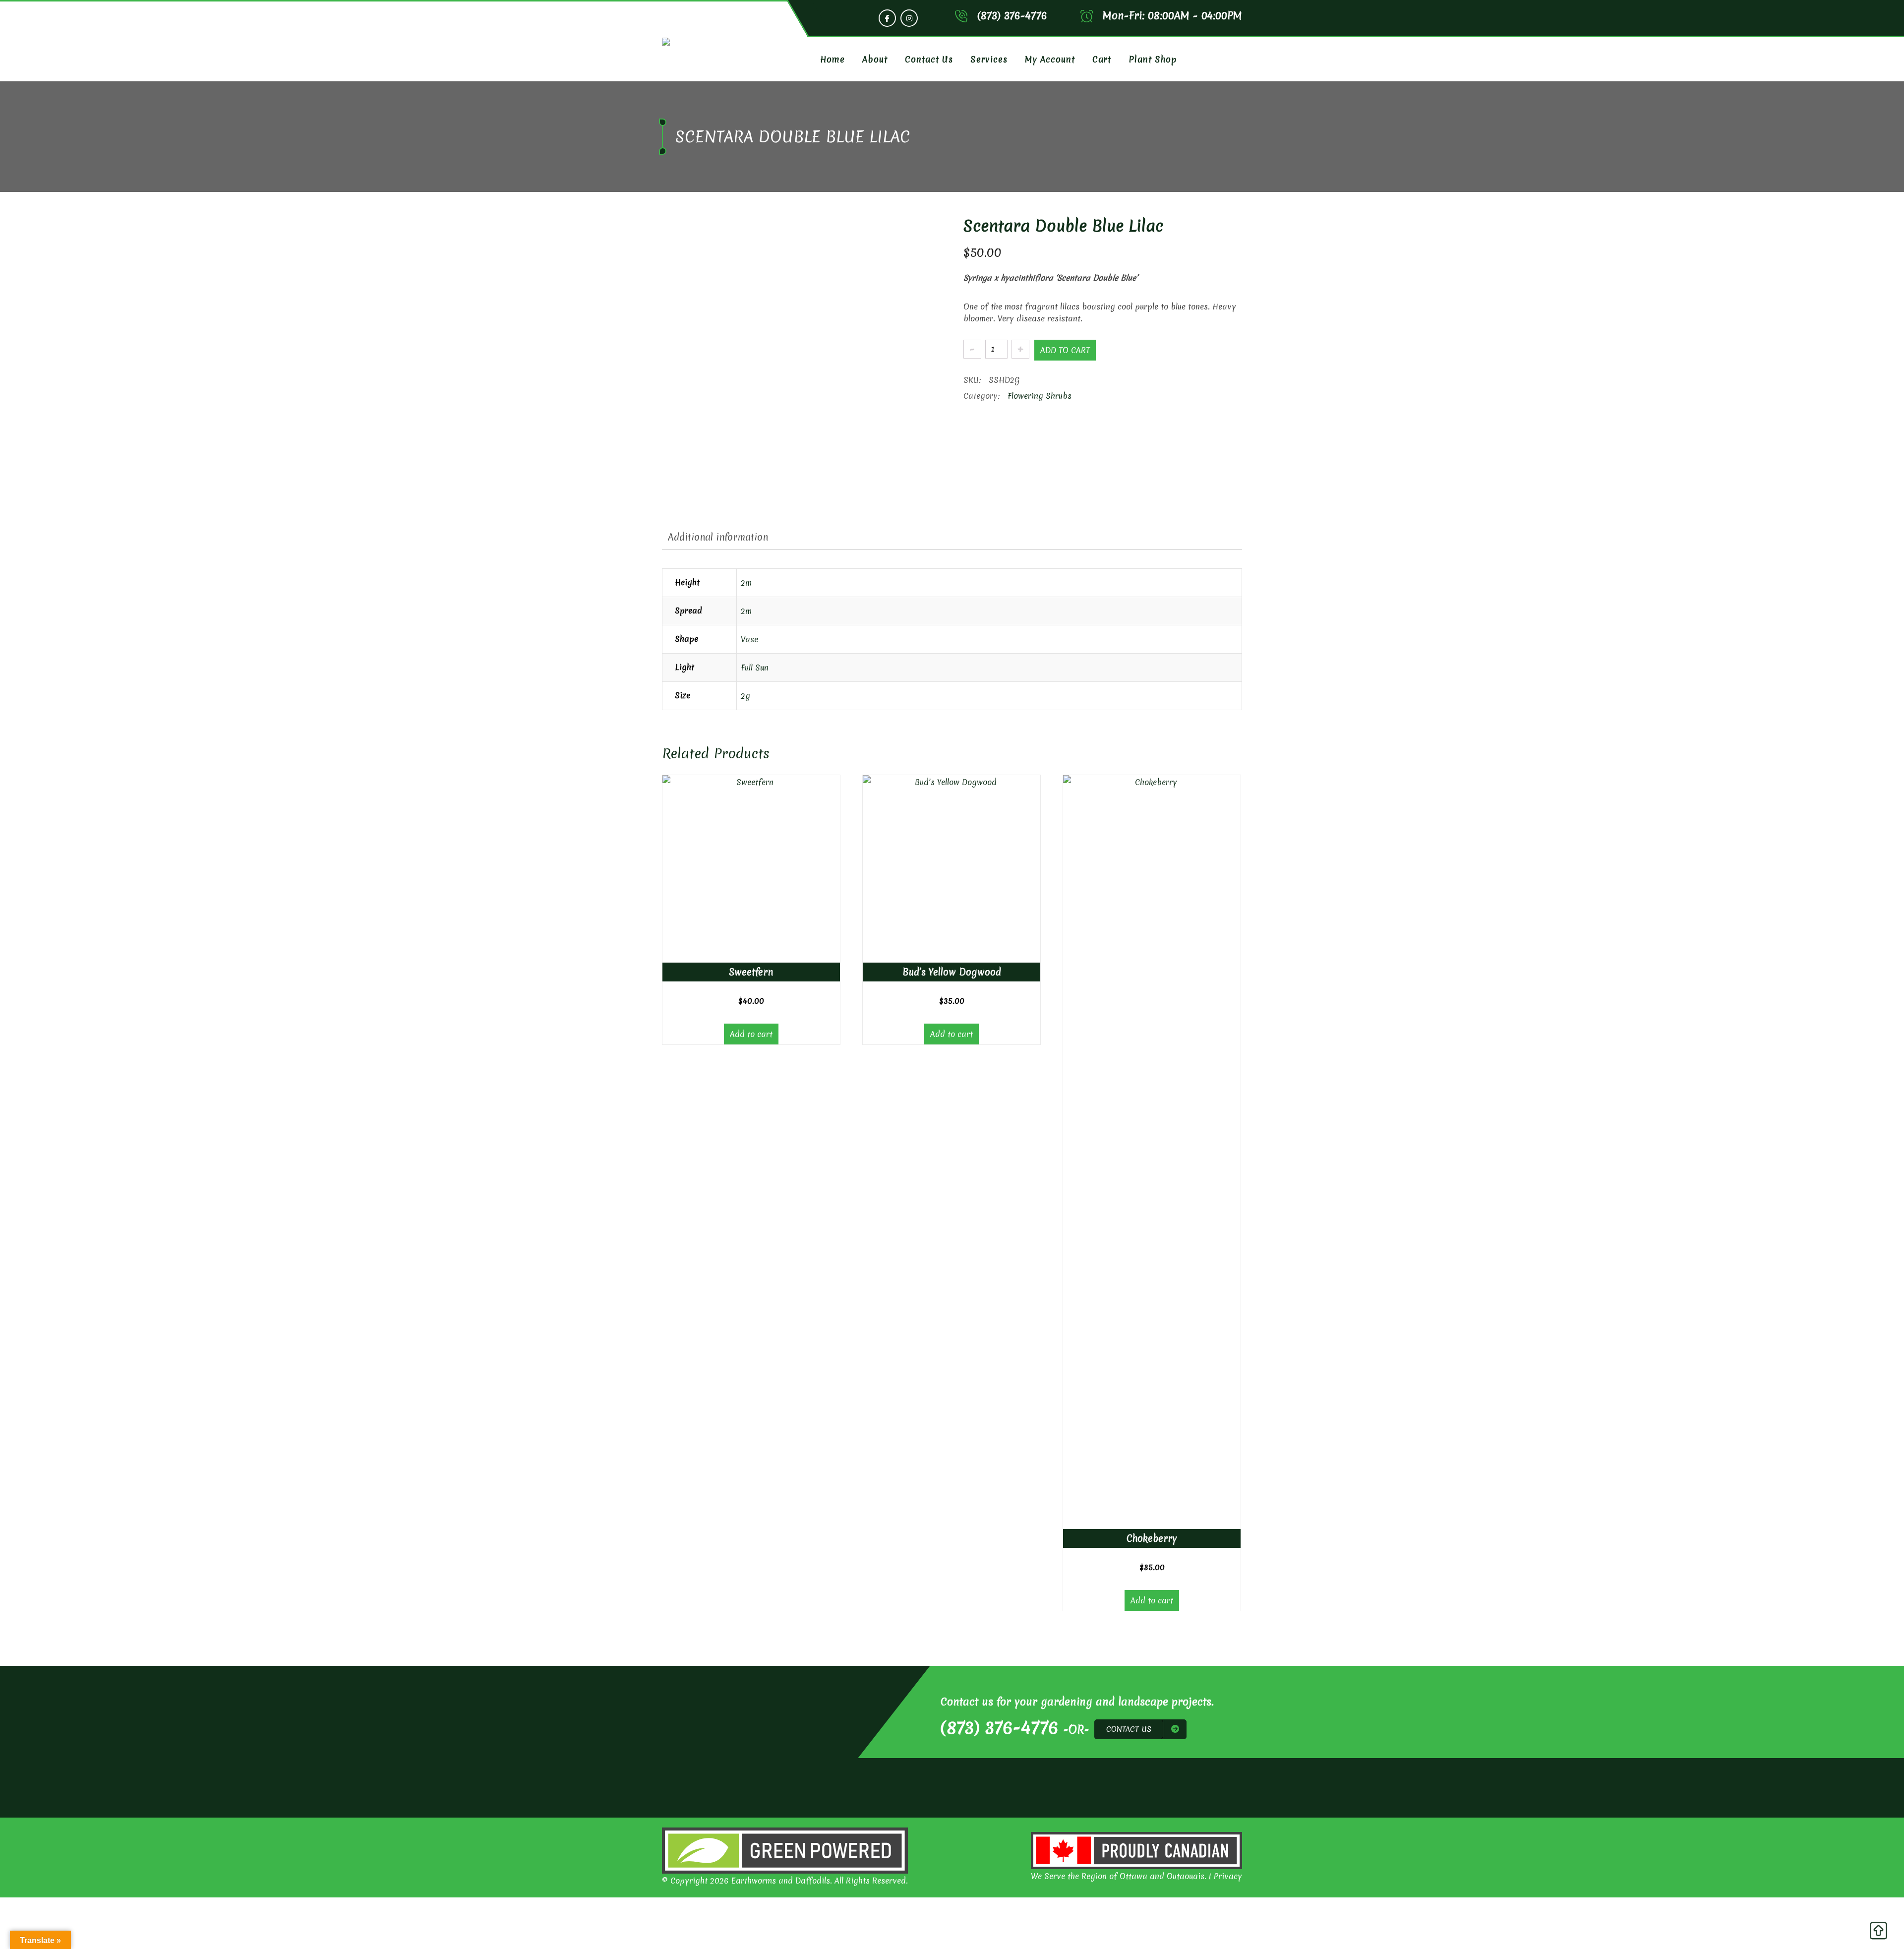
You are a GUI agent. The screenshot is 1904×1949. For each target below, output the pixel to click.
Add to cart (1065, 350)
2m (746, 583)
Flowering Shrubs (1040, 396)
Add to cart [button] (751, 1034)
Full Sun (755, 668)
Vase (749, 639)
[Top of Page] (1878, 1933)
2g (745, 696)
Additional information (718, 537)
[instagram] (909, 18)
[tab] (718, 537)
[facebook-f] (887, 18)
